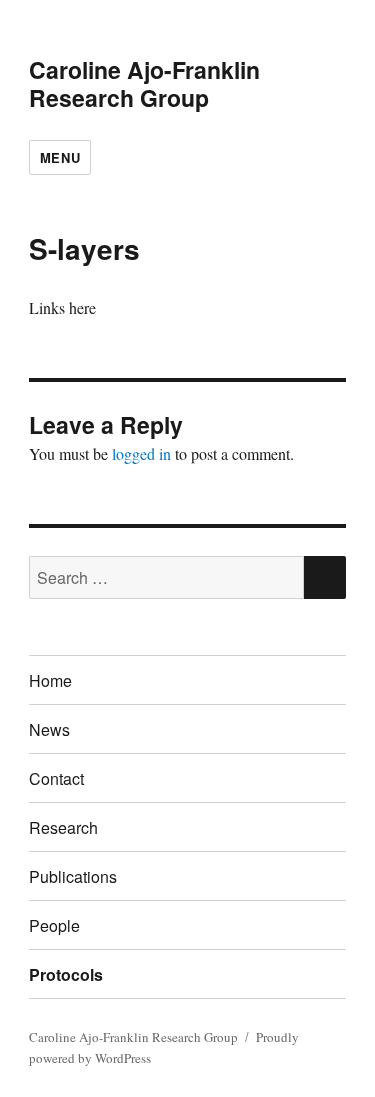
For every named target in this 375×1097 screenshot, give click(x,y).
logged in (141, 453)
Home (50, 680)
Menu (60, 157)
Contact (56, 778)
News (49, 729)
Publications (73, 876)
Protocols (66, 974)
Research (63, 827)
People (54, 925)
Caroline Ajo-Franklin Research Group (144, 83)
